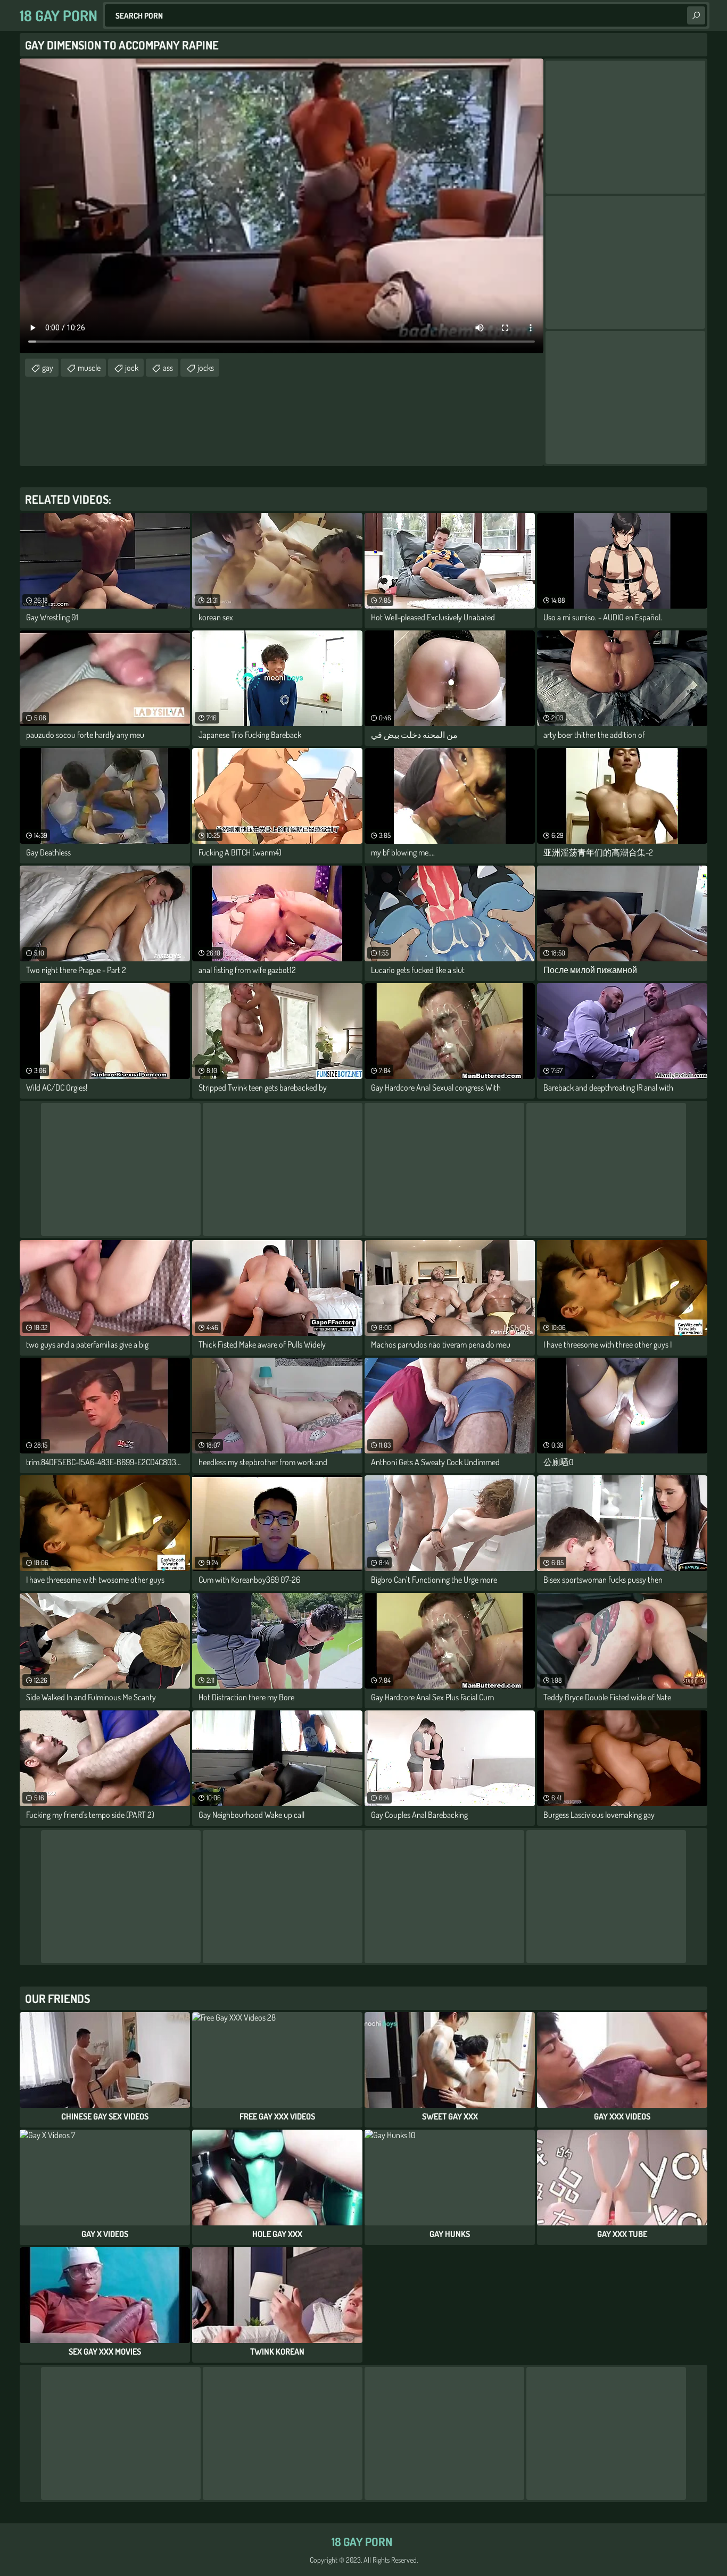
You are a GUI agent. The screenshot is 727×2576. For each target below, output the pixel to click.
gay (48, 368)
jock (132, 368)
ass (168, 368)
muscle (89, 368)
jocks (206, 368)
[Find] (696, 15)
